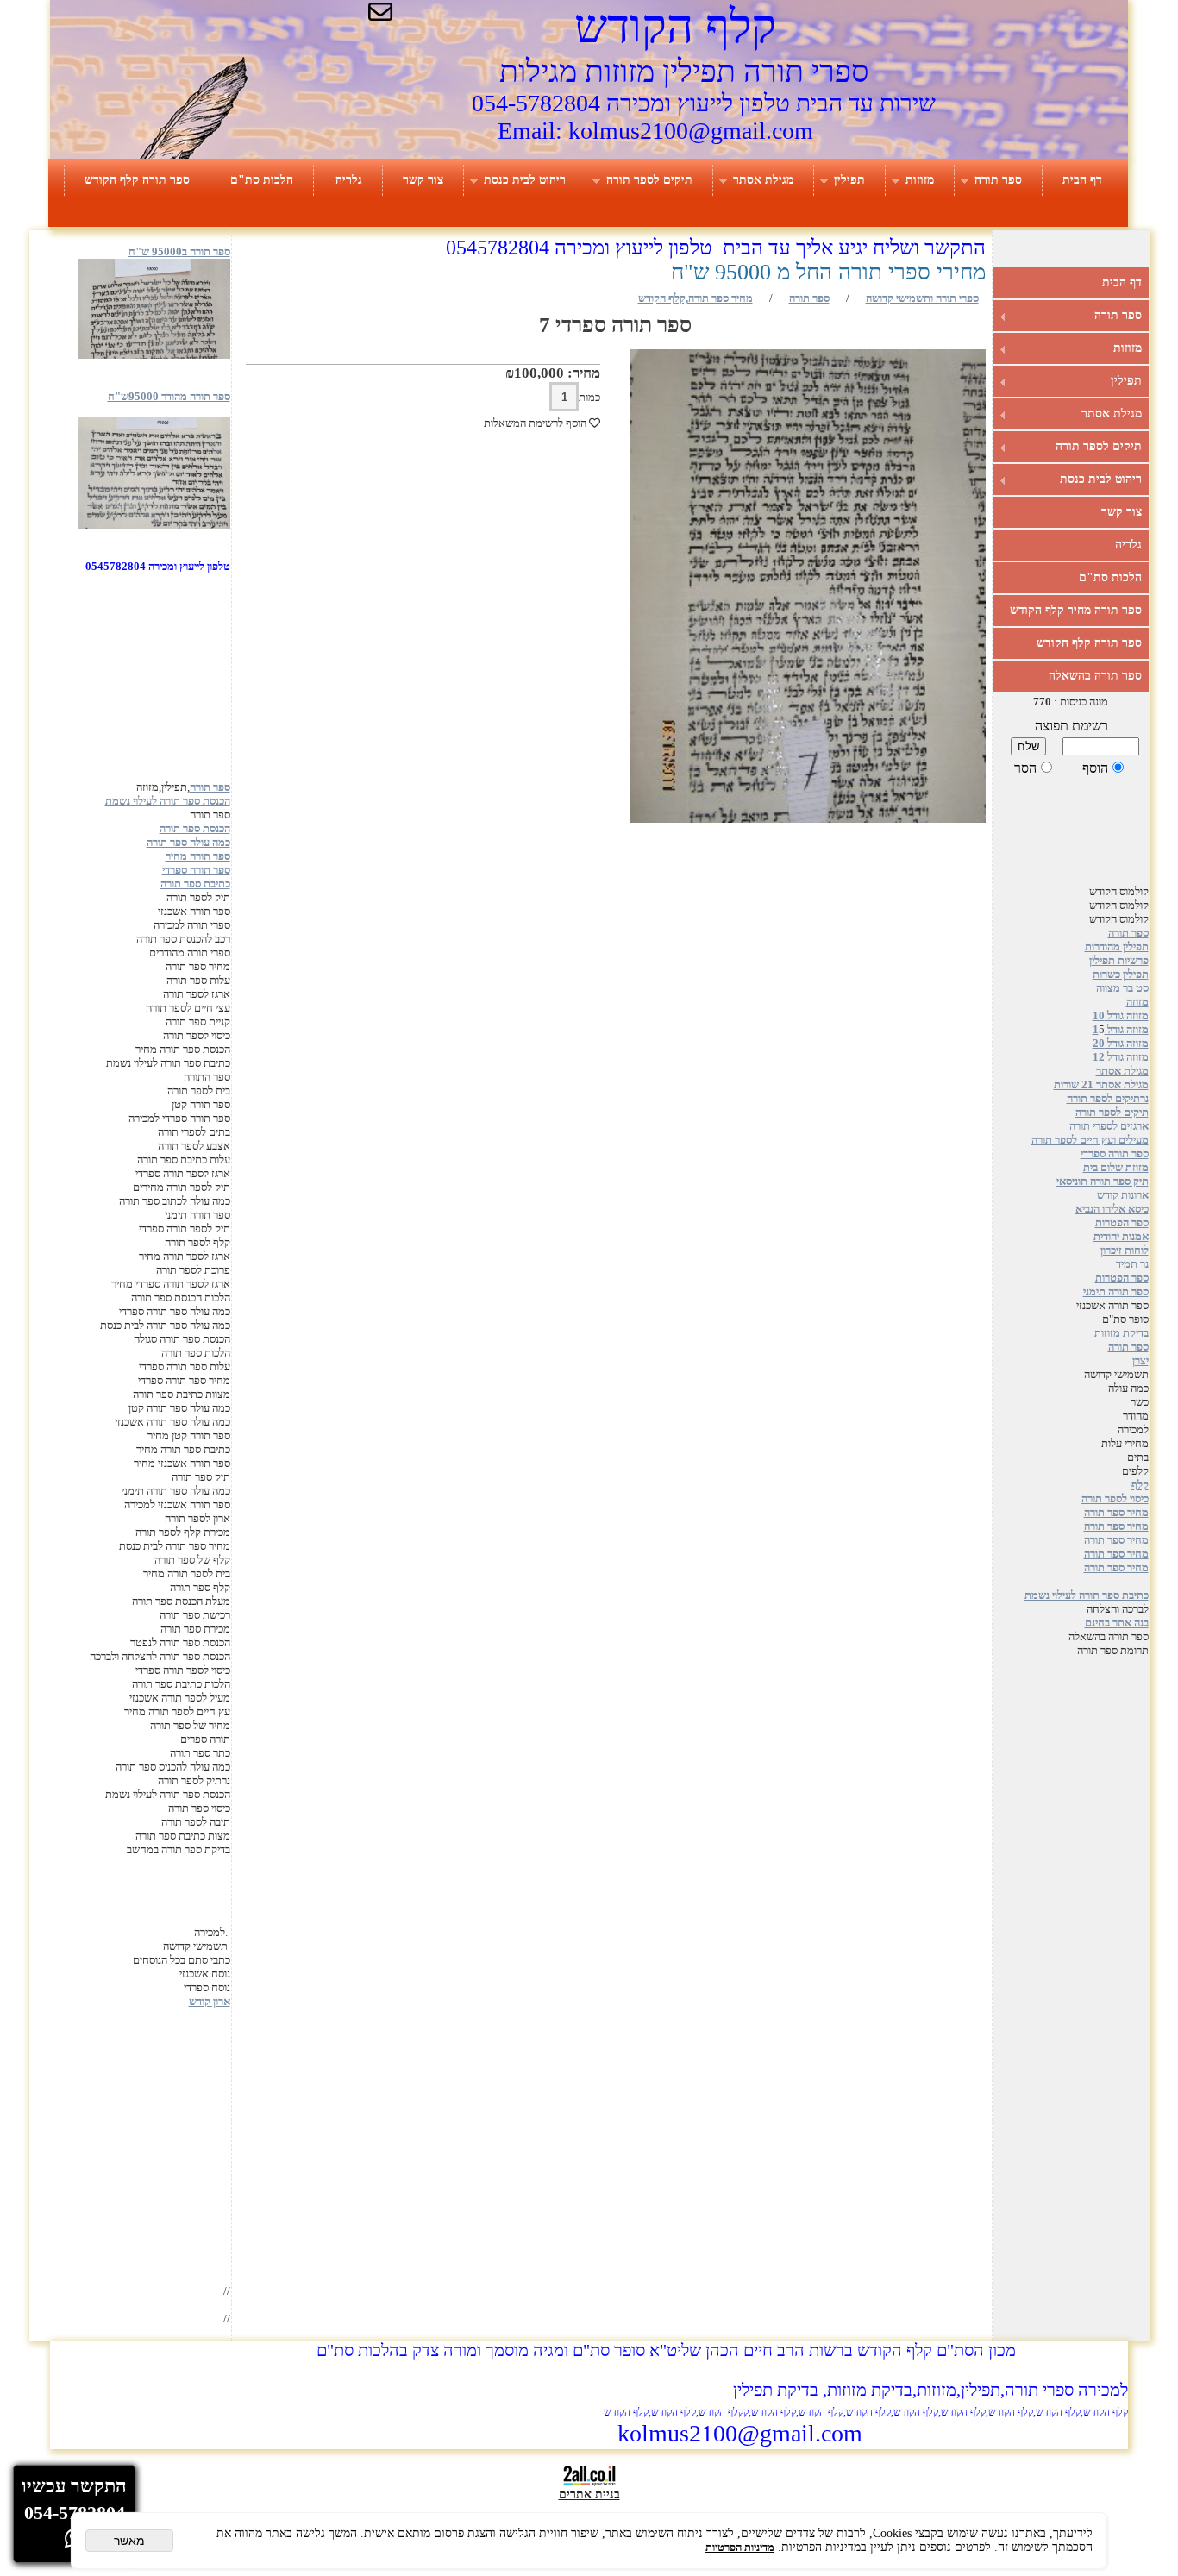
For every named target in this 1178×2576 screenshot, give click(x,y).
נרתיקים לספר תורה (1108, 1098)
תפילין (849, 180)
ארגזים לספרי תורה (1109, 1126)
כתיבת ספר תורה (195, 884)
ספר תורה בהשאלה (1095, 676)
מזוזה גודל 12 (1121, 1057)
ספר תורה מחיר (198, 856)
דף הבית (1082, 180)
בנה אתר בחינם (1117, 1623)
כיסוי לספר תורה (1115, 1498)
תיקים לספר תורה (649, 180)
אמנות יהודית (1121, 1236)
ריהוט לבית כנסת (525, 180)
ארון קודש (210, 2001)
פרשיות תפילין (1119, 960)
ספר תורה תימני (1116, 1291)
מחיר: (582, 373)
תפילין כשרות (1121, 974)
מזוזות (920, 180)
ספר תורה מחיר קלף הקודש (1076, 610)
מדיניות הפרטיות (740, 2547)
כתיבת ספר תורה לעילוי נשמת (1087, 1595)
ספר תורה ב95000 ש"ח (179, 251)
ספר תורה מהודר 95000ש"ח (169, 396)
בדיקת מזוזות (1122, 1333)
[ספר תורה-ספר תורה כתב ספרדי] (154, 525)
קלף (1140, 1485)
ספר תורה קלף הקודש (137, 180)
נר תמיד (1132, 1264)
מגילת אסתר (763, 180)
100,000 (539, 373)
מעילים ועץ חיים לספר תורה (1090, 1140)
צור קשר (423, 180)
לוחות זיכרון (1125, 1250)
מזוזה (1137, 1002)
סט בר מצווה (1122, 988)
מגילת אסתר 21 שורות (1101, 1084)
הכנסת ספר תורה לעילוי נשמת (168, 801)
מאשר (129, 2541)
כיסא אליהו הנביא (1112, 1209)
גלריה (349, 180)
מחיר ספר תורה (1116, 1512)
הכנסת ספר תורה (195, 828)
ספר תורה (998, 180)
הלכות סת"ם (262, 180)
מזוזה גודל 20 (1121, 1043)
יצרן (1140, 1360)
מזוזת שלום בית (1116, 1167)
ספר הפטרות (1122, 1222)
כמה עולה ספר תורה (188, 842)
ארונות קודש (1123, 1195)
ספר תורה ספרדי (1115, 1153)
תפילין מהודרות (1117, 946)
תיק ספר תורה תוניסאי (1103, 1181)
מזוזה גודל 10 (1121, 1015)
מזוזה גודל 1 (1121, 1029)
